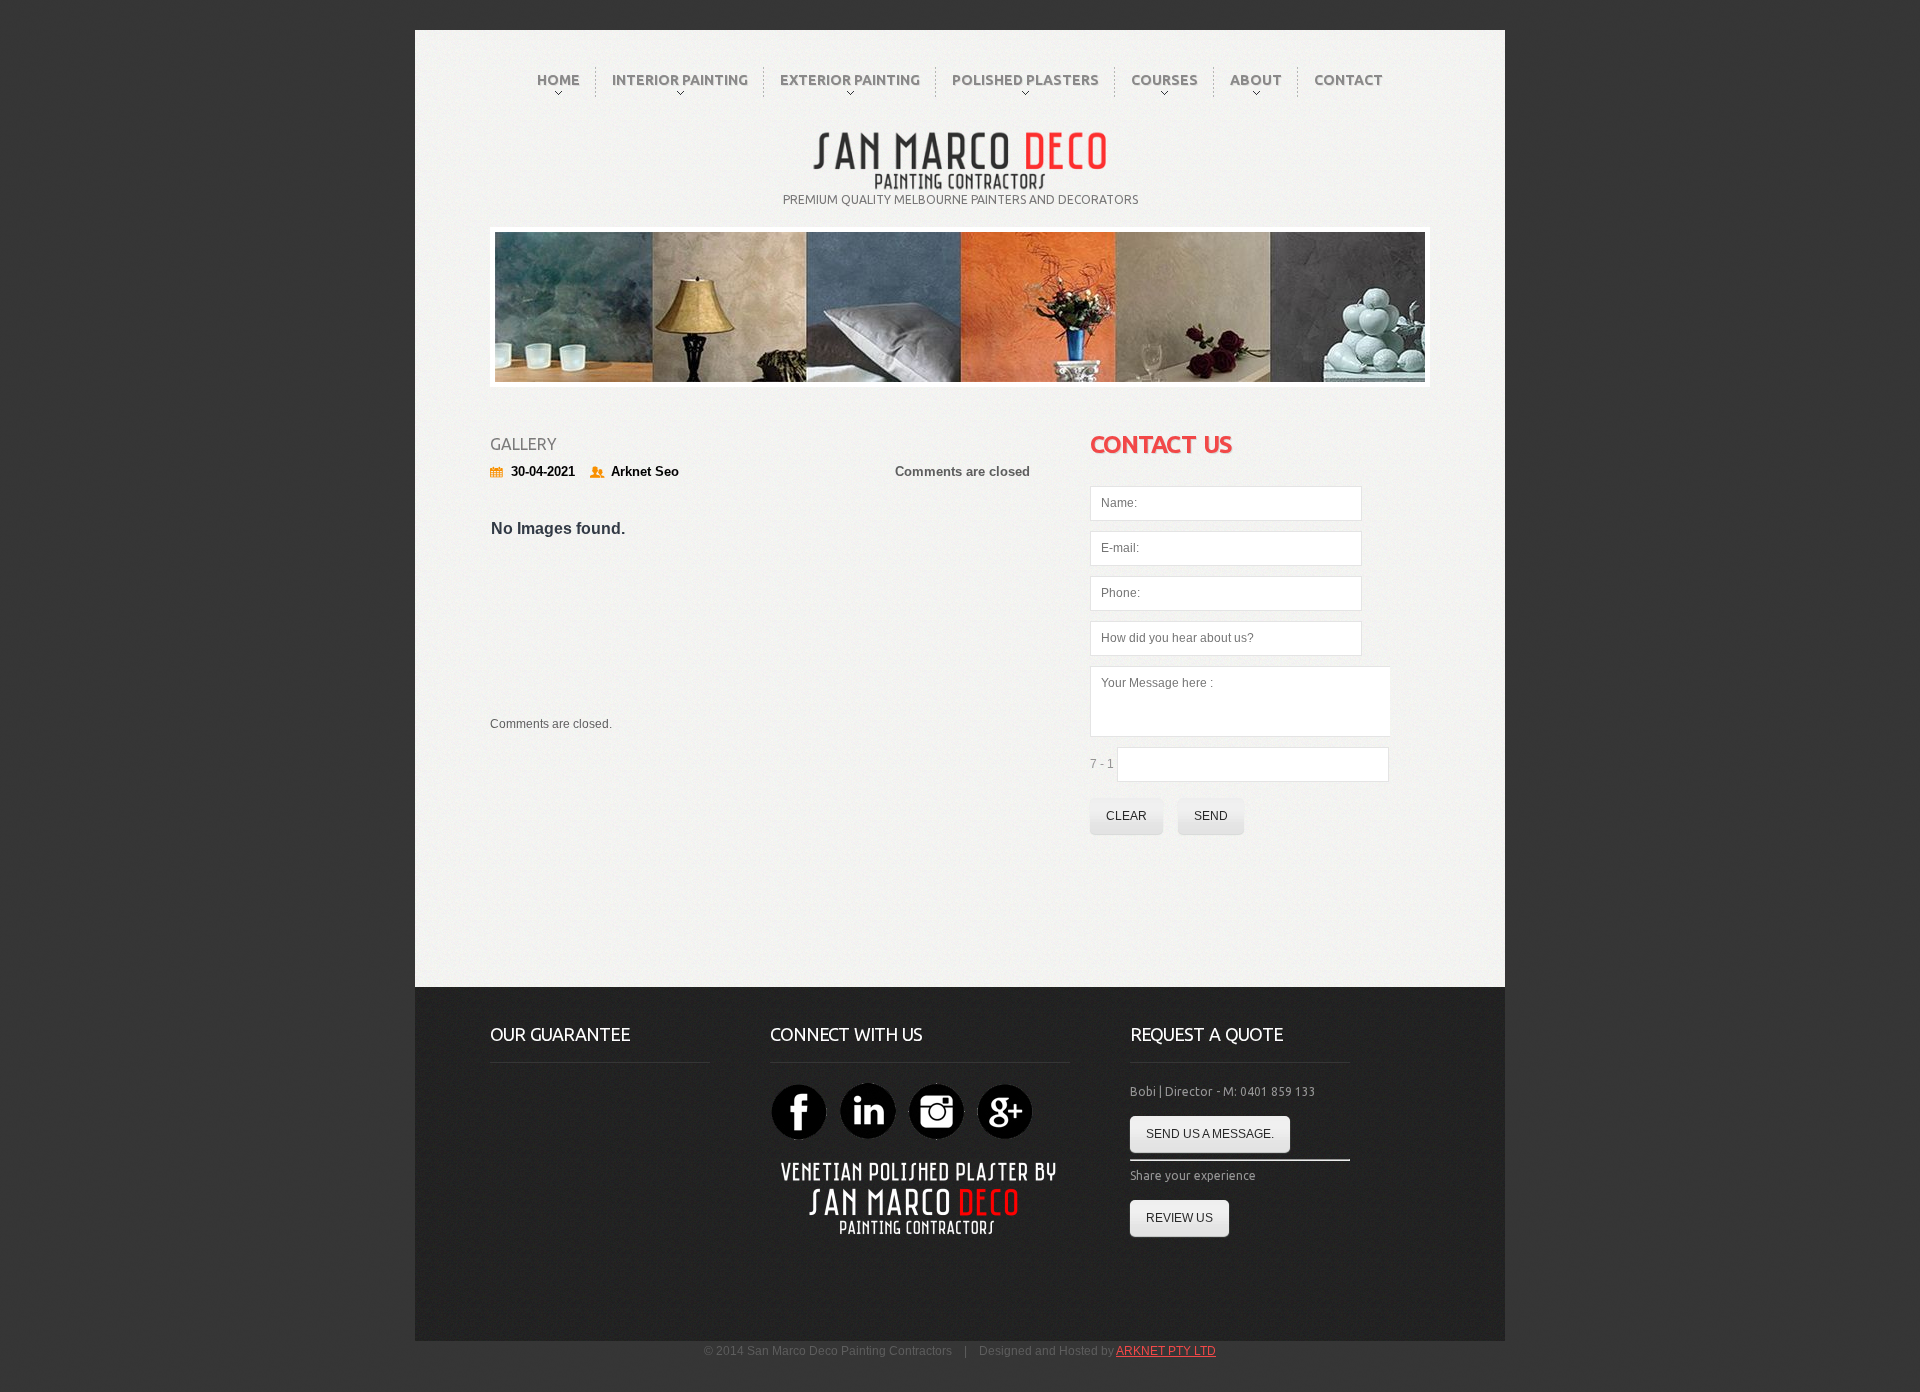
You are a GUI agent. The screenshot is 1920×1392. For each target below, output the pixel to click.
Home (558, 80)
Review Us (1179, 1218)
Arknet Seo (645, 471)
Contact (1348, 80)
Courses (1164, 80)
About (1256, 80)
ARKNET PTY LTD (1166, 1351)
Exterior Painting (850, 80)
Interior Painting (680, 80)
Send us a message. (1210, 1134)
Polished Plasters (1025, 80)
